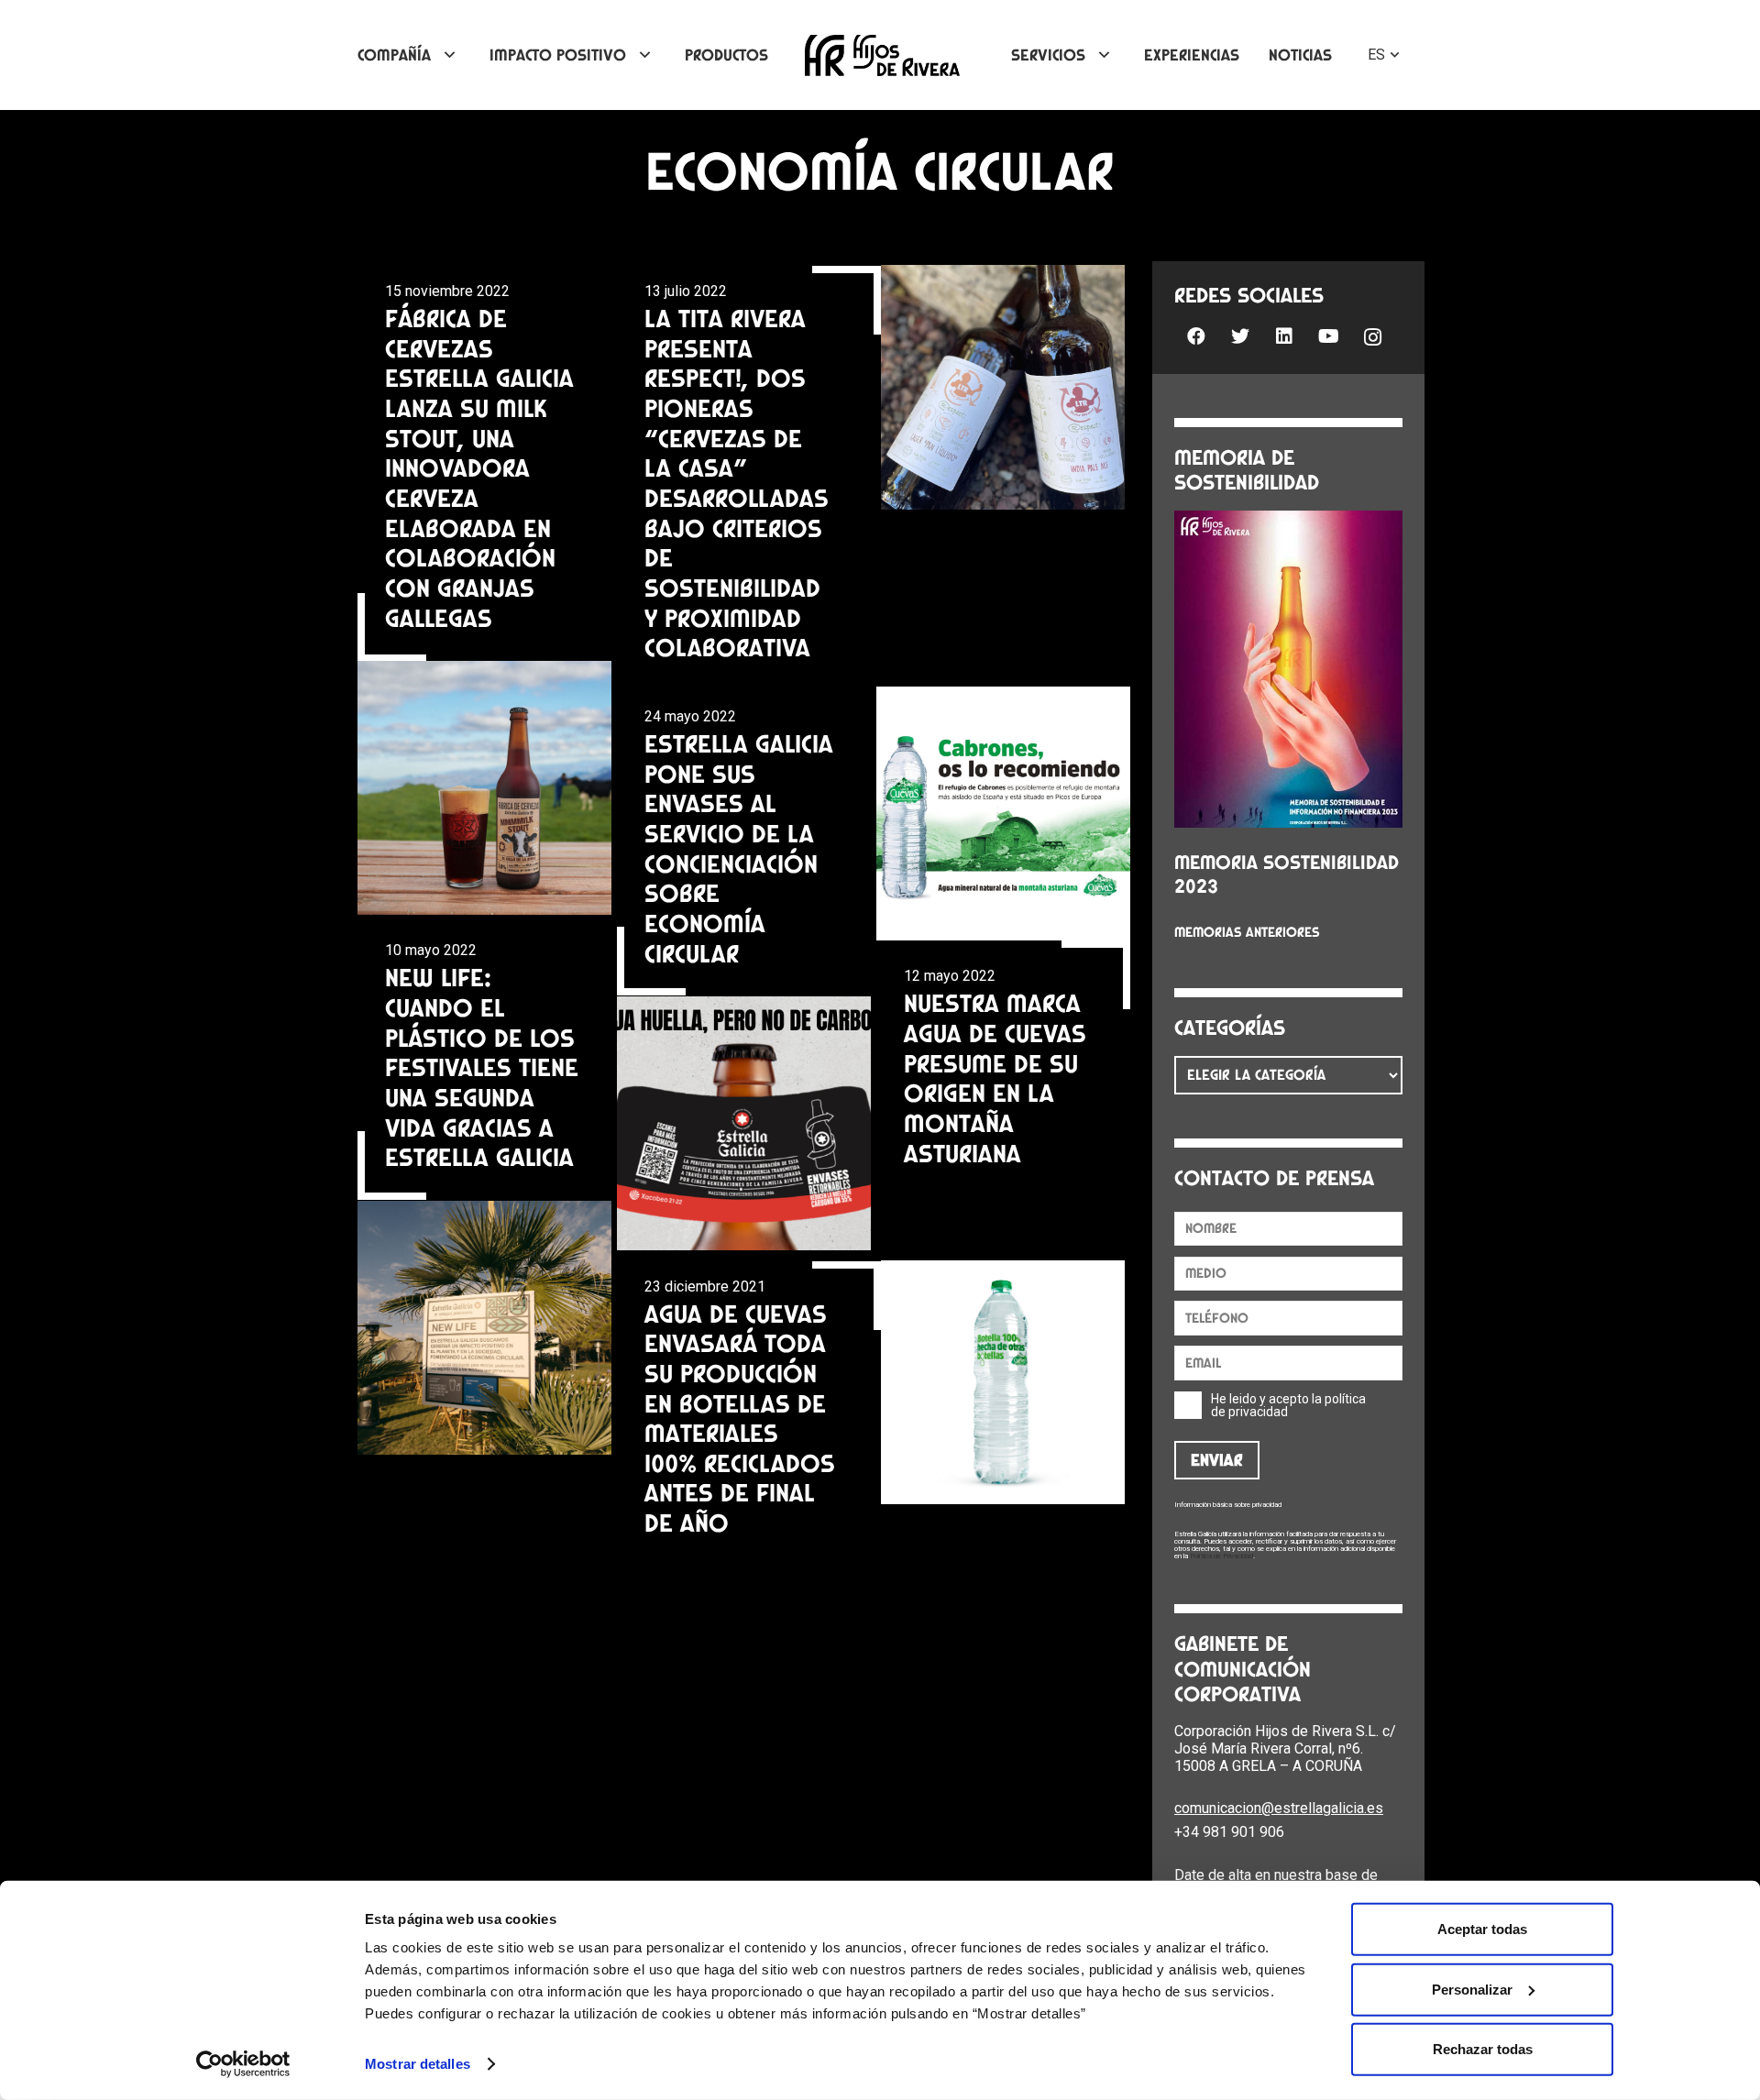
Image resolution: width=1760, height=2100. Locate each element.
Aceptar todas (1482, 1929)
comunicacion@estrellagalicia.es (1279, 1808)
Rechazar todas (1483, 2049)
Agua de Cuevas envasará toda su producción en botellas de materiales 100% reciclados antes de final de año (740, 1418)
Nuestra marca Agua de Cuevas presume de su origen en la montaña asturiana (995, 1077)
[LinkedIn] (1284, 336)
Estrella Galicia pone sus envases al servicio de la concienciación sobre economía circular (739, 848)
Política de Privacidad (1221, 1556)
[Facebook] (1196, 336)
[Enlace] (882, 55)
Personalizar (1472, 1989)
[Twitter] (1240, 336)
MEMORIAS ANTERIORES (1247, 932)
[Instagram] (1372, 338)
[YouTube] (1328, 336)
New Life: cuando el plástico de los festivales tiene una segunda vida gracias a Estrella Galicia (482, 1067)
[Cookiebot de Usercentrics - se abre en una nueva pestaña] (243, 2064)
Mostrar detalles (418, 2064)
